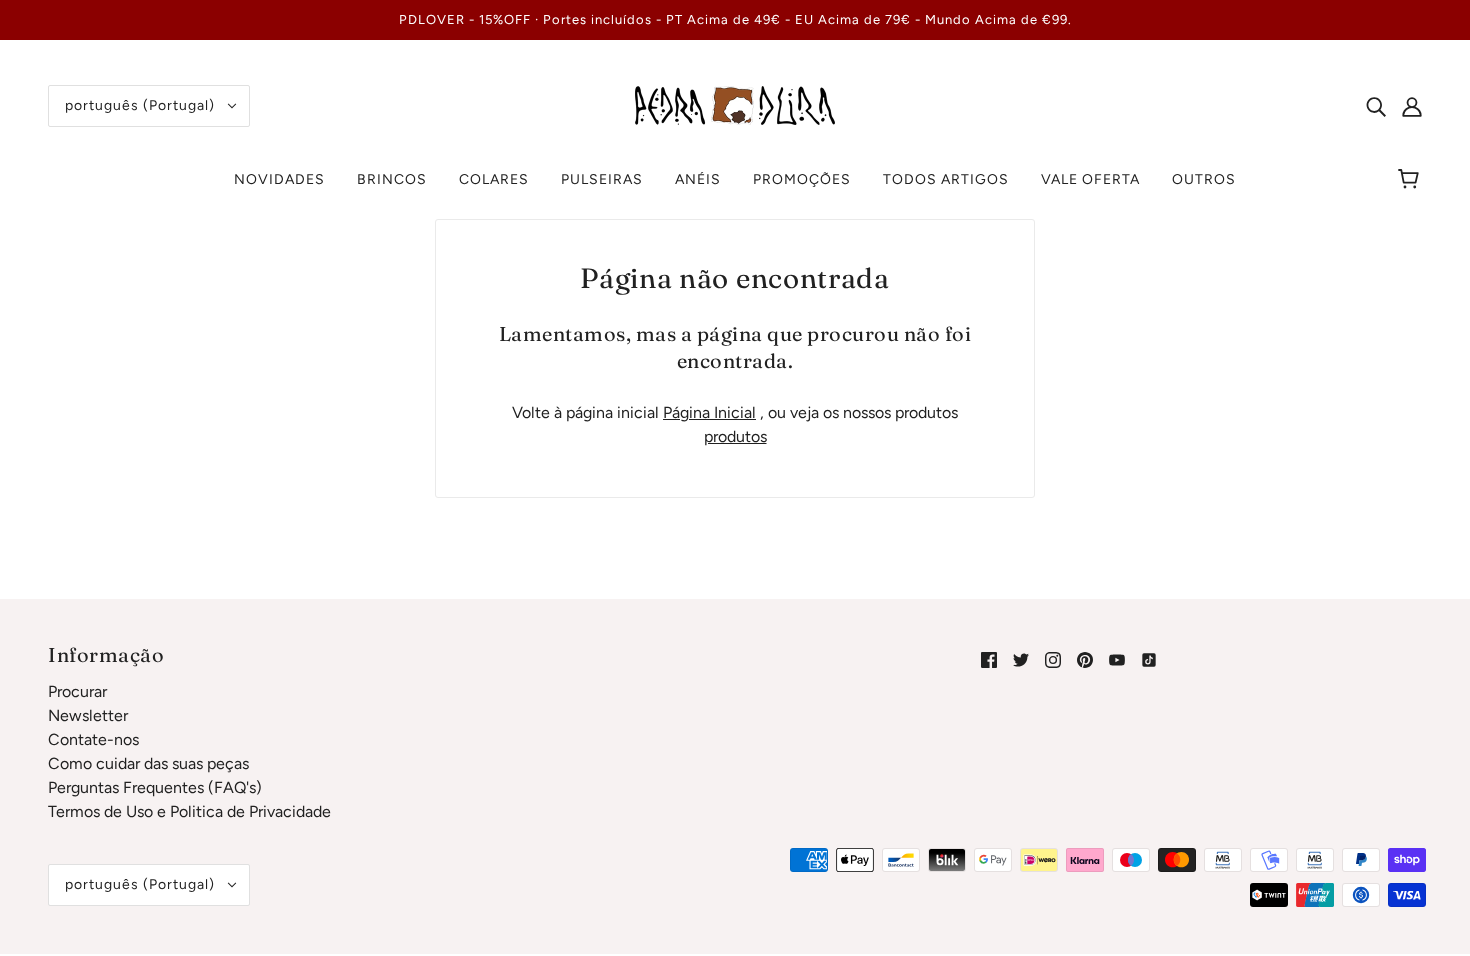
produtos (735, 436)
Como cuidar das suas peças (148, 763)
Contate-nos (93, 739)
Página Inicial (709, 412)
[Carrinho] (1411, 180)
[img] (1376, 106)
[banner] (735, 104)
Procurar (77, 691)
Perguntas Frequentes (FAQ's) (155, 787)
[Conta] (1412, 106)
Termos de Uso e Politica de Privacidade (189, 811)
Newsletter (88, 715)
